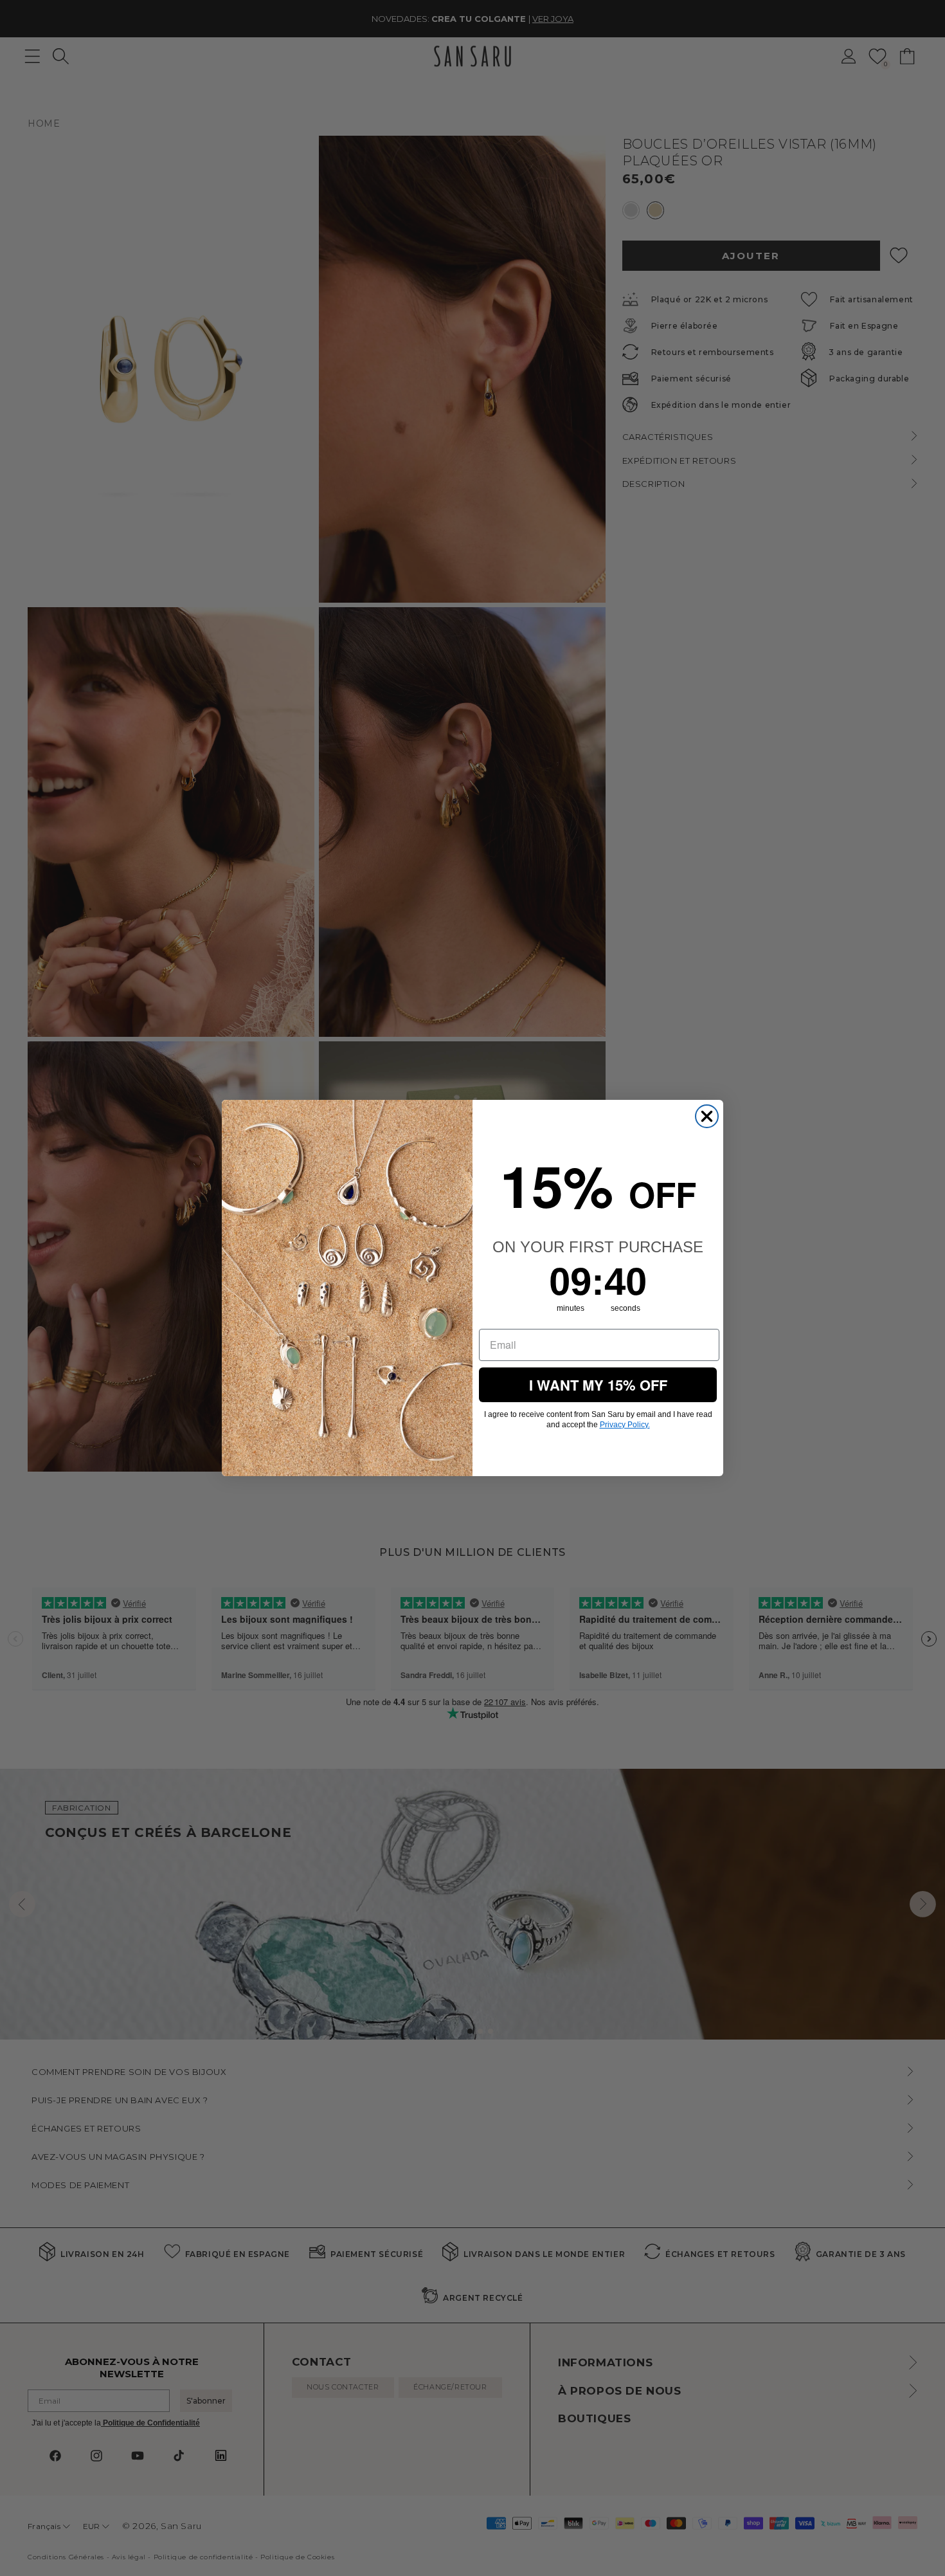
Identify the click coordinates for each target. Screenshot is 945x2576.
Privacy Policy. (625, 1425)
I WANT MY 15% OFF (598, 1385)
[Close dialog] (707, 1116)
